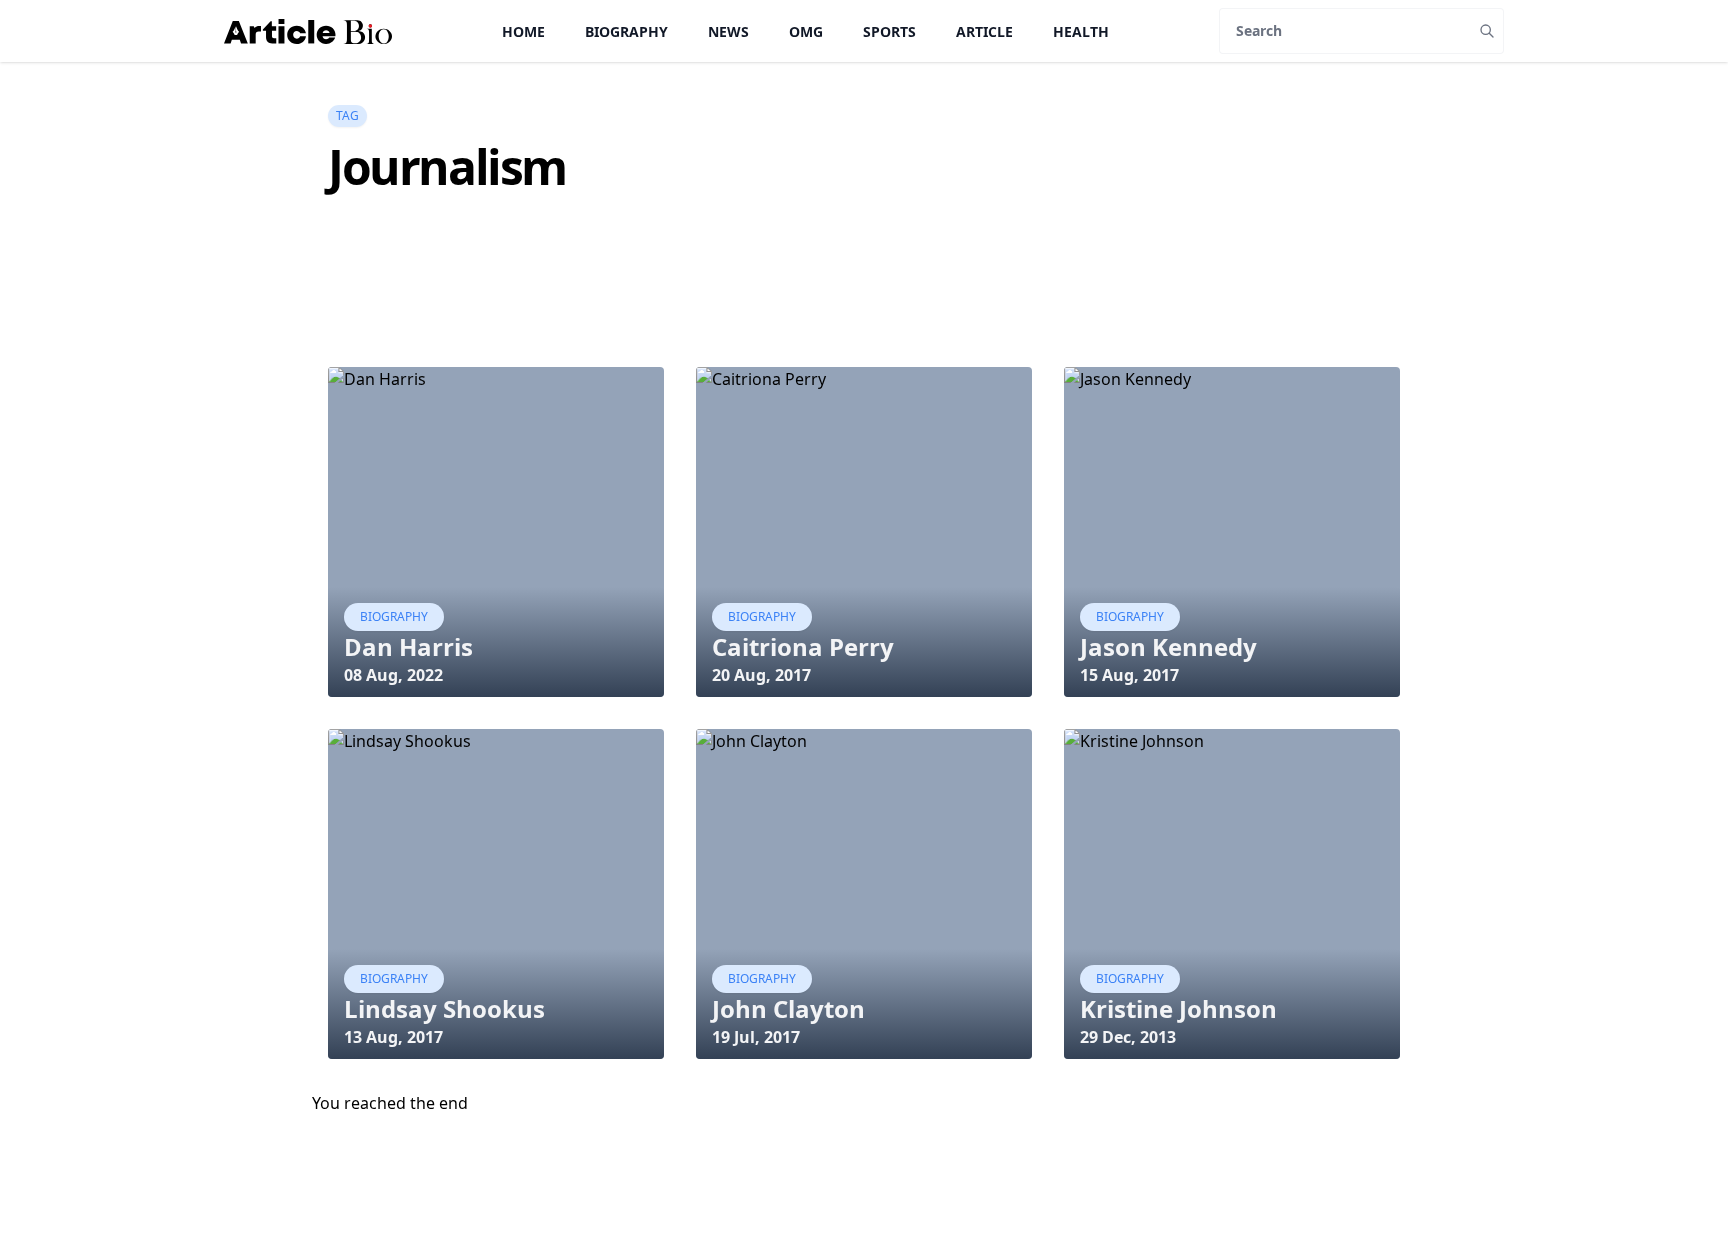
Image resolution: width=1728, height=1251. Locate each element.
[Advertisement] (692, 316)
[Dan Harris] (496, 532)
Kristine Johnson (1178, 1008)
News (728, 31)
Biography (626, 31)
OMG (806, 31)
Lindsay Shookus (444, 1008)
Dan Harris (408, 646)
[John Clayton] (864, 894)
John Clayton (788, 1008)
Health (1081, 31)
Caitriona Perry (803, 646)
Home (523, 31)
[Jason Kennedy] (1232, 532)
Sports (889, 31)
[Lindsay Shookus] (496, 894)
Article (984, 31)
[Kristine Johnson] (1232, 894)
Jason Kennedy (1168, 646)
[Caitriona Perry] (864, 532)
